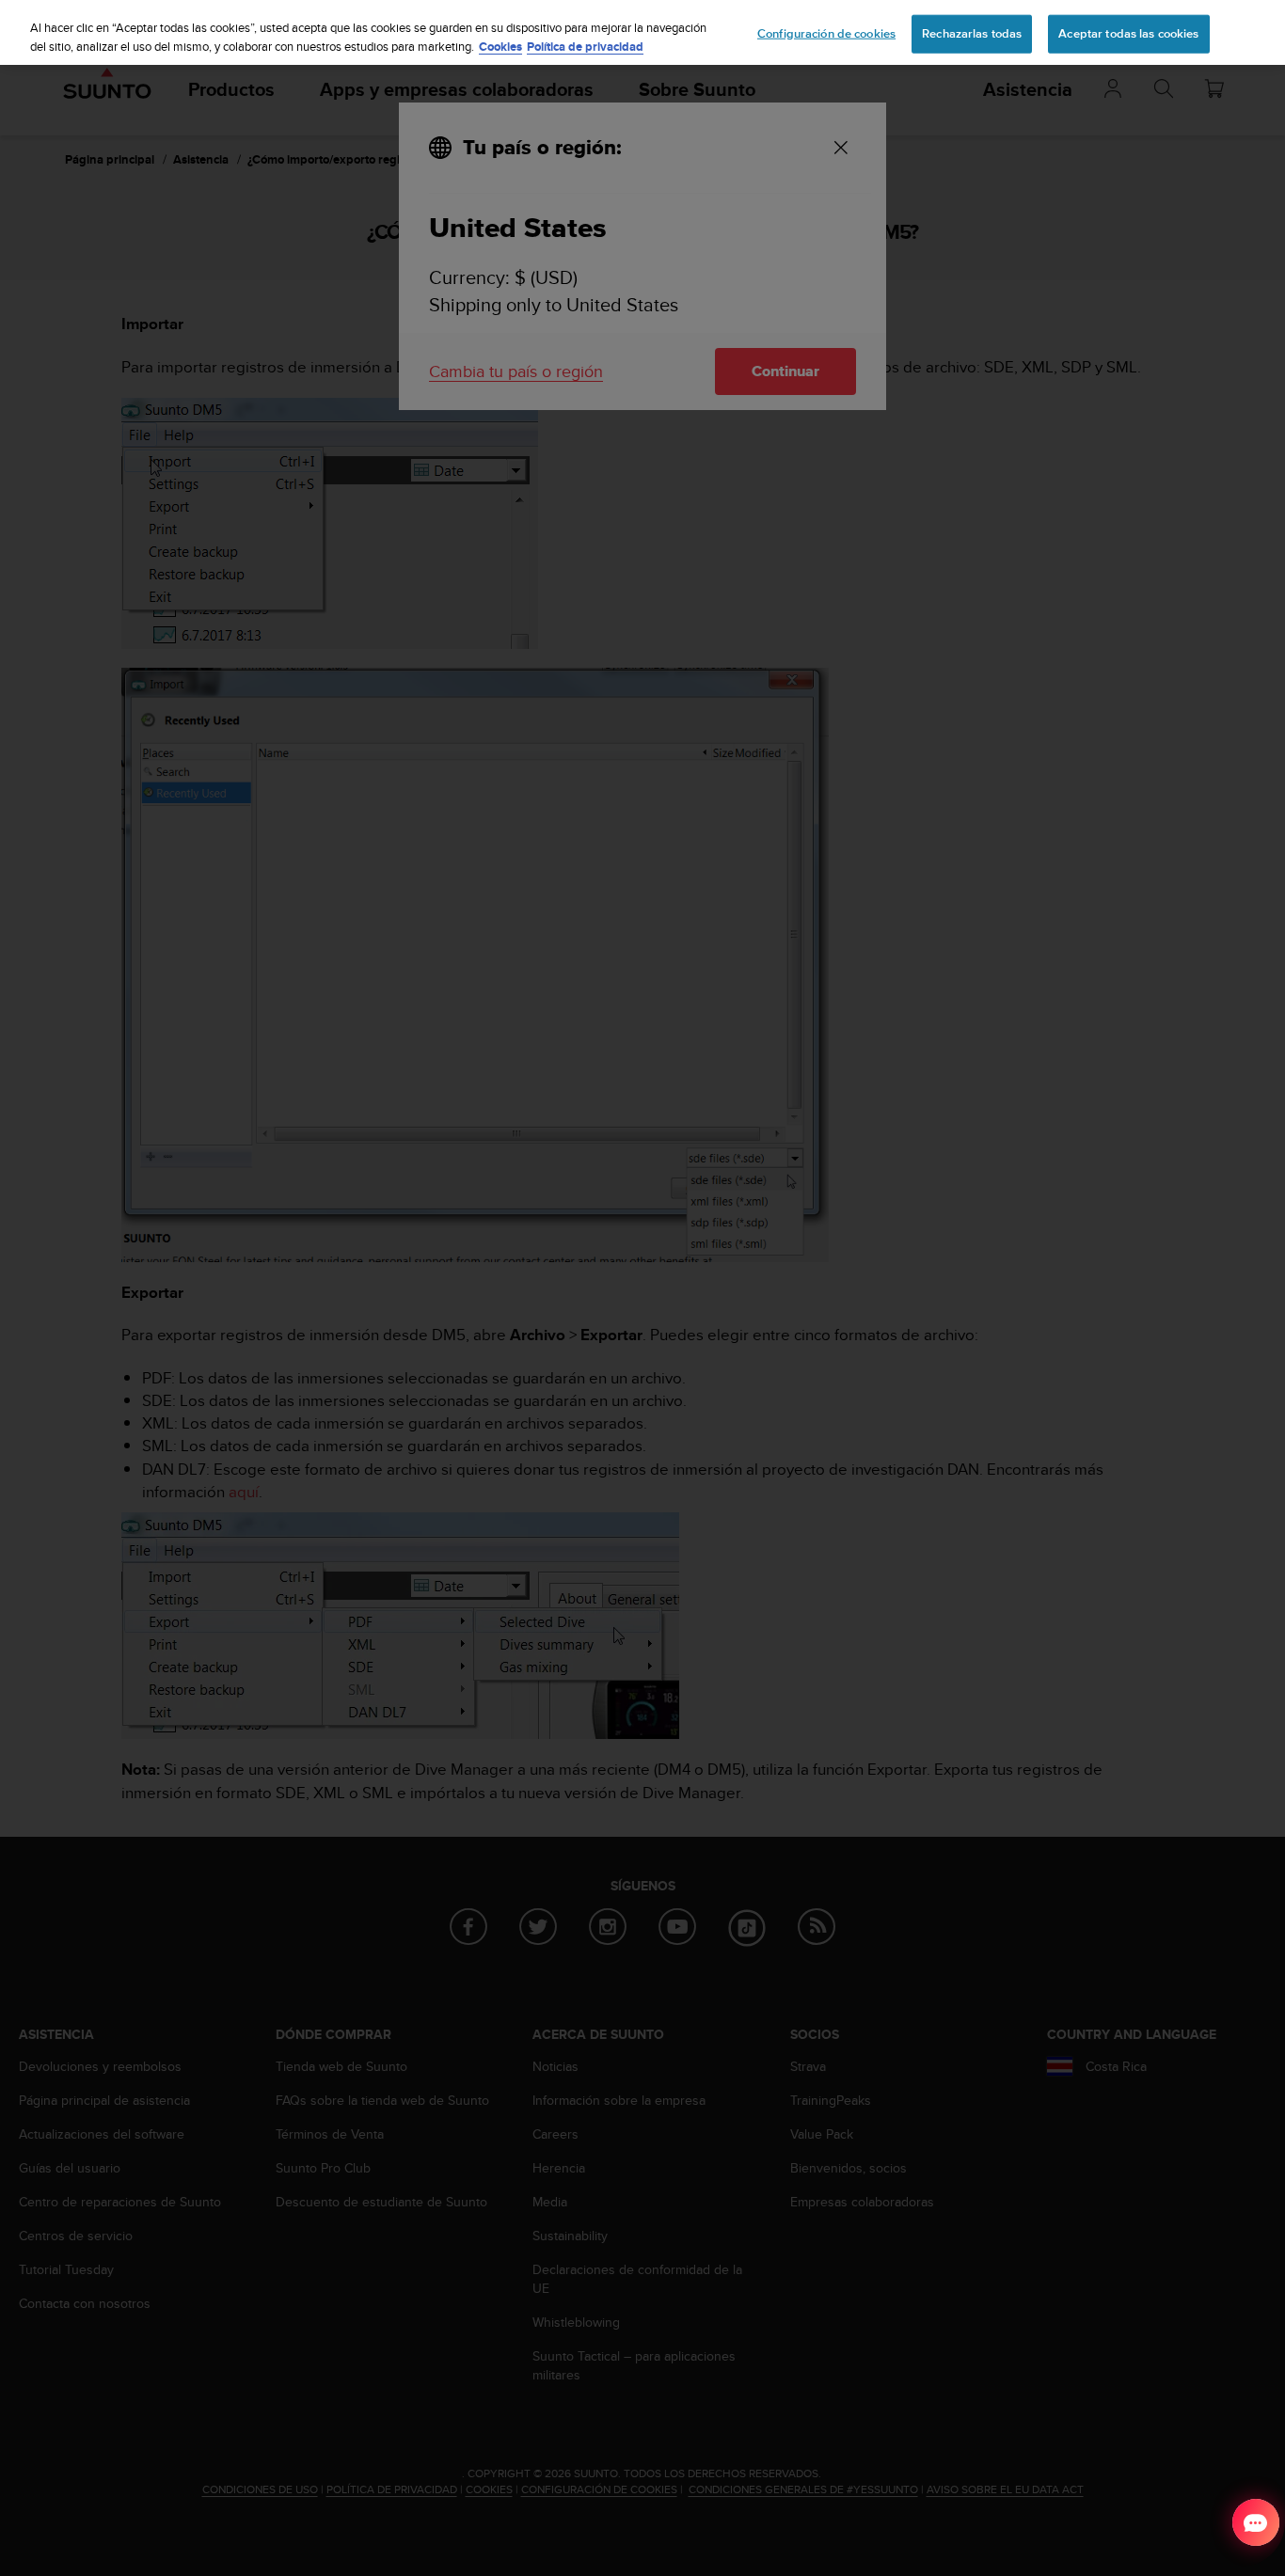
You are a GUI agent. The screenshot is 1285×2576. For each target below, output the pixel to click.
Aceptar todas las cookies (1128, 33)
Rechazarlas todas (972, 33)
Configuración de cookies (826, 33)
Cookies (500, 47)
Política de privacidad (585, 47)
